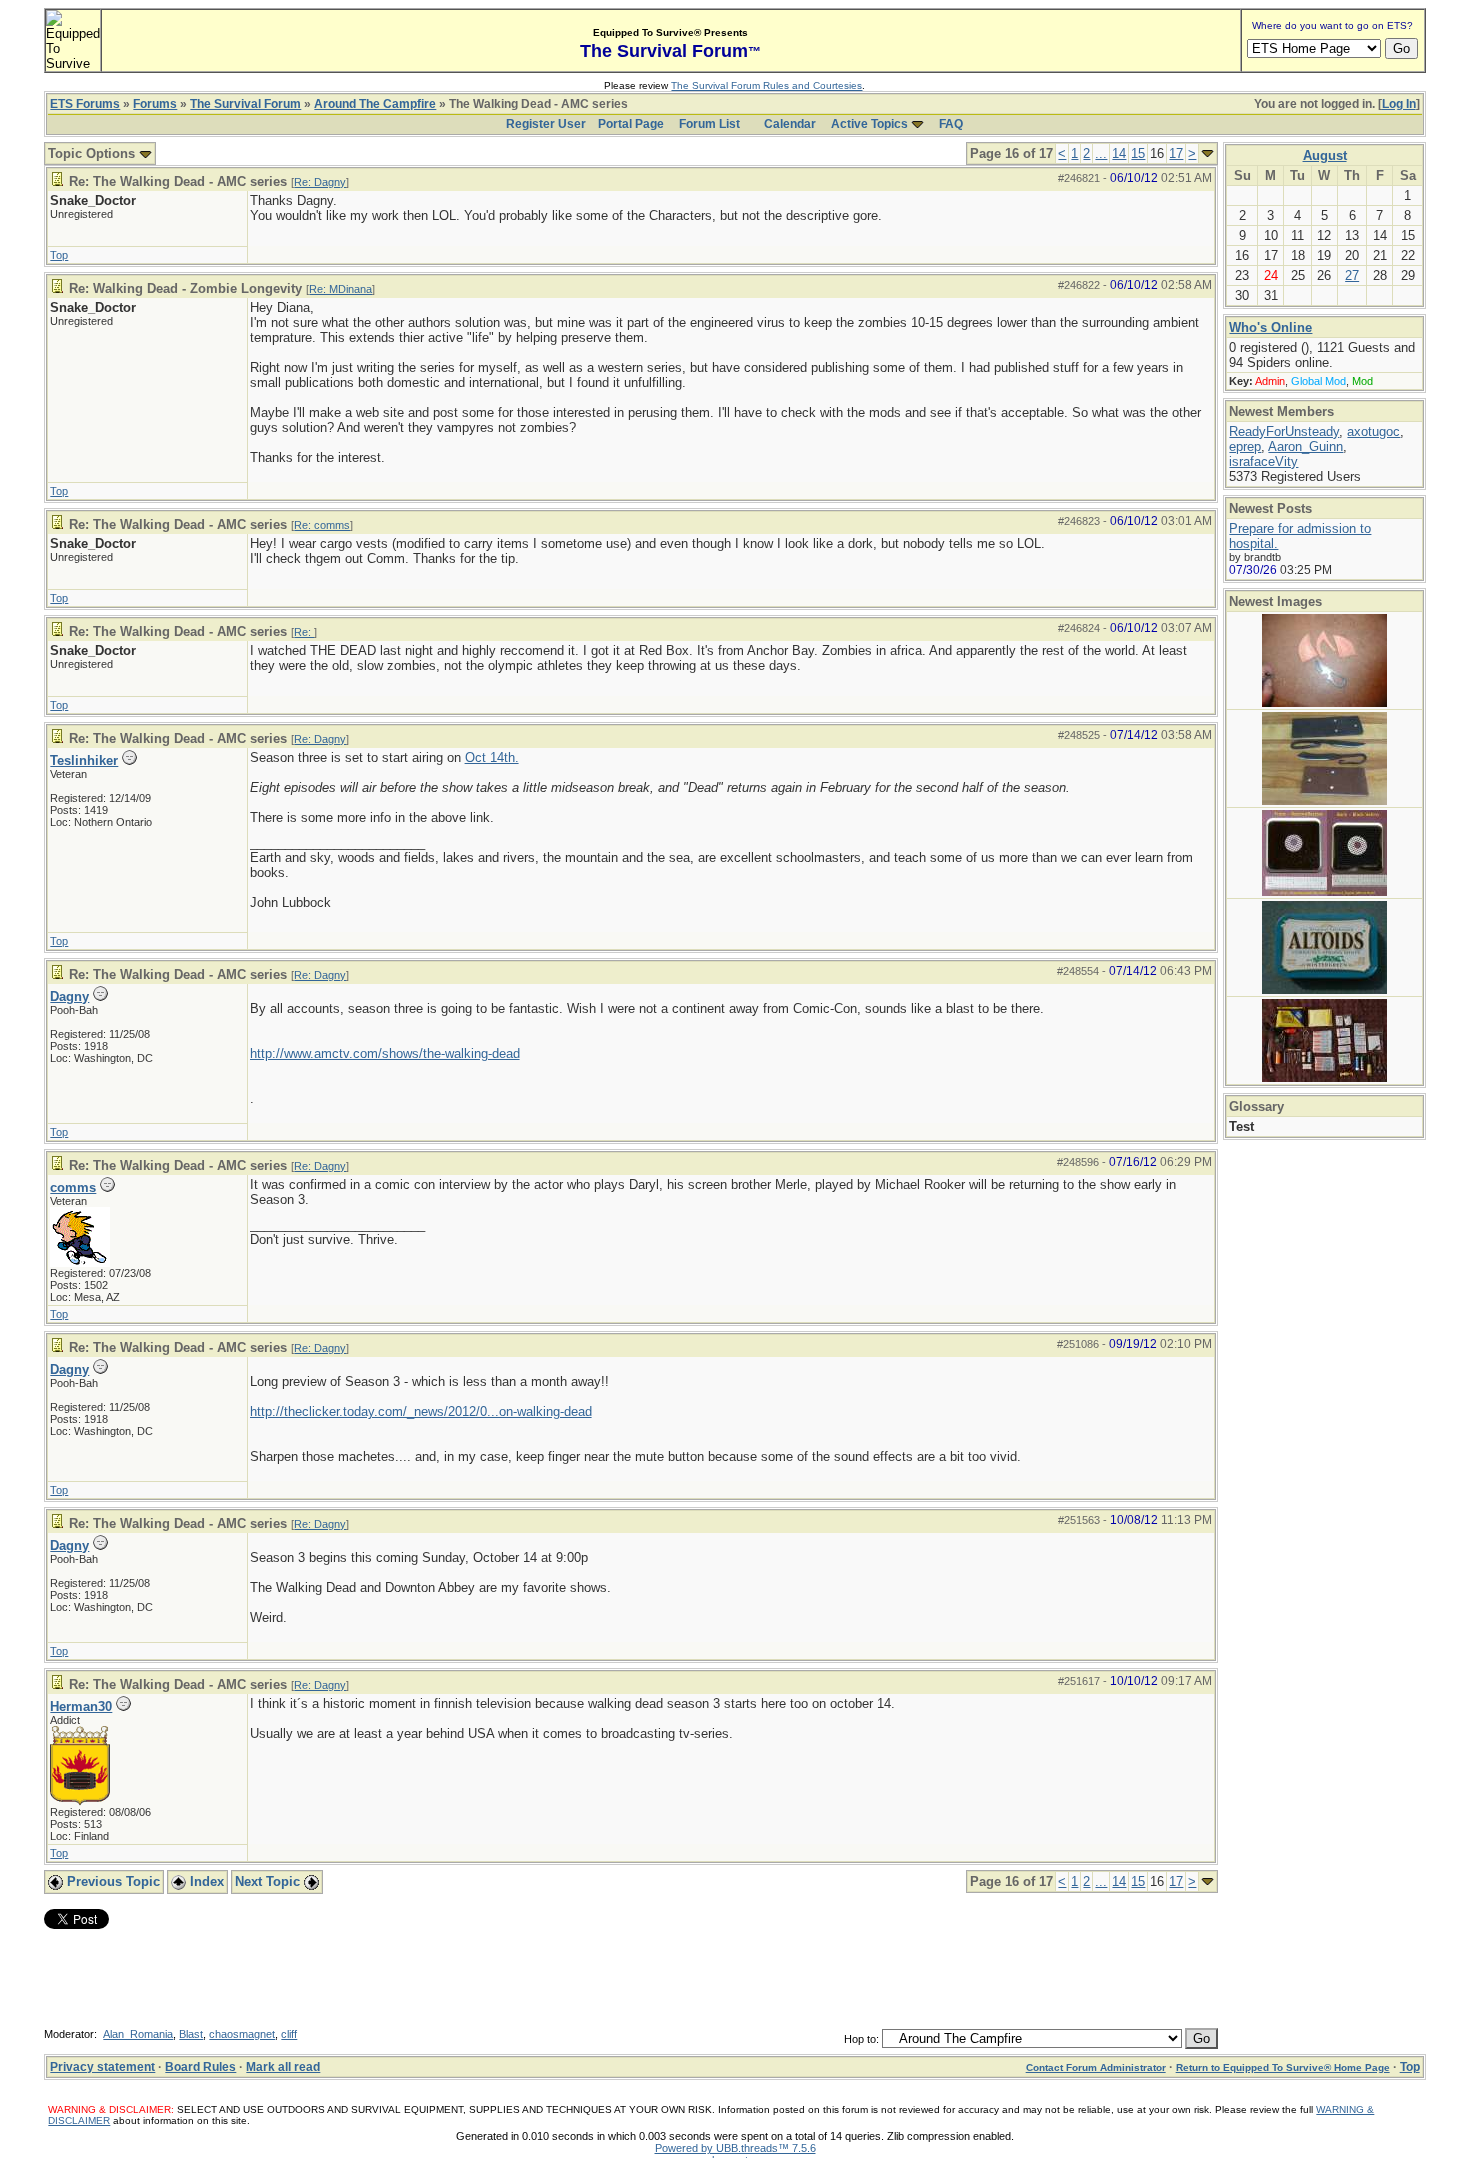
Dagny (69, 996)
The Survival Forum (245, 104)
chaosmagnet (242, 2034)
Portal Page (631, 124)
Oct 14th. (492, 757)
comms (73, 1187)
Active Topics (869, 124)
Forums (155, 104)
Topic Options (93, 153)
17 (1176, 153)
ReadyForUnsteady (1284, 431)
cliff (289, 2034)
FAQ (951, 124)
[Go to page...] (1207, 153)
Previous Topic (111, 1881)
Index (205, 1881)
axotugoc (1373, 431)
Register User (546, 124)
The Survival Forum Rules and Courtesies (766, 85)
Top (59, 255)
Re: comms (322, 525)
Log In (1399, 104)
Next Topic (269, 1881)
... (1101, 153)
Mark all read (283, 2067)
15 (1138, 153)
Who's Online (1270, 327)
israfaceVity (1263, 461)
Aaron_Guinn (1305, 446)
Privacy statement (102, 2067)
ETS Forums (85, 104)
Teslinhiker (84, 760)
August (1325, 155)
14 (1119, 153)
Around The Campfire (375, 104)
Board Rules (200, 2067)
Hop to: (861, 2039)
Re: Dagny (320, 182)
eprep (1245, 446)
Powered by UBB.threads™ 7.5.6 (735, 2148)
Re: (304, 632)
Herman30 (81, 1706)
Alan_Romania (138, 2034)
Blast (191, 2034)
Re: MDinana (340, 289)
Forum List (709, 124)
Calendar (790, 124)
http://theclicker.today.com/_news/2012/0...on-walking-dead (421, 1411)
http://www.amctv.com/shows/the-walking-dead (385, 1053)
